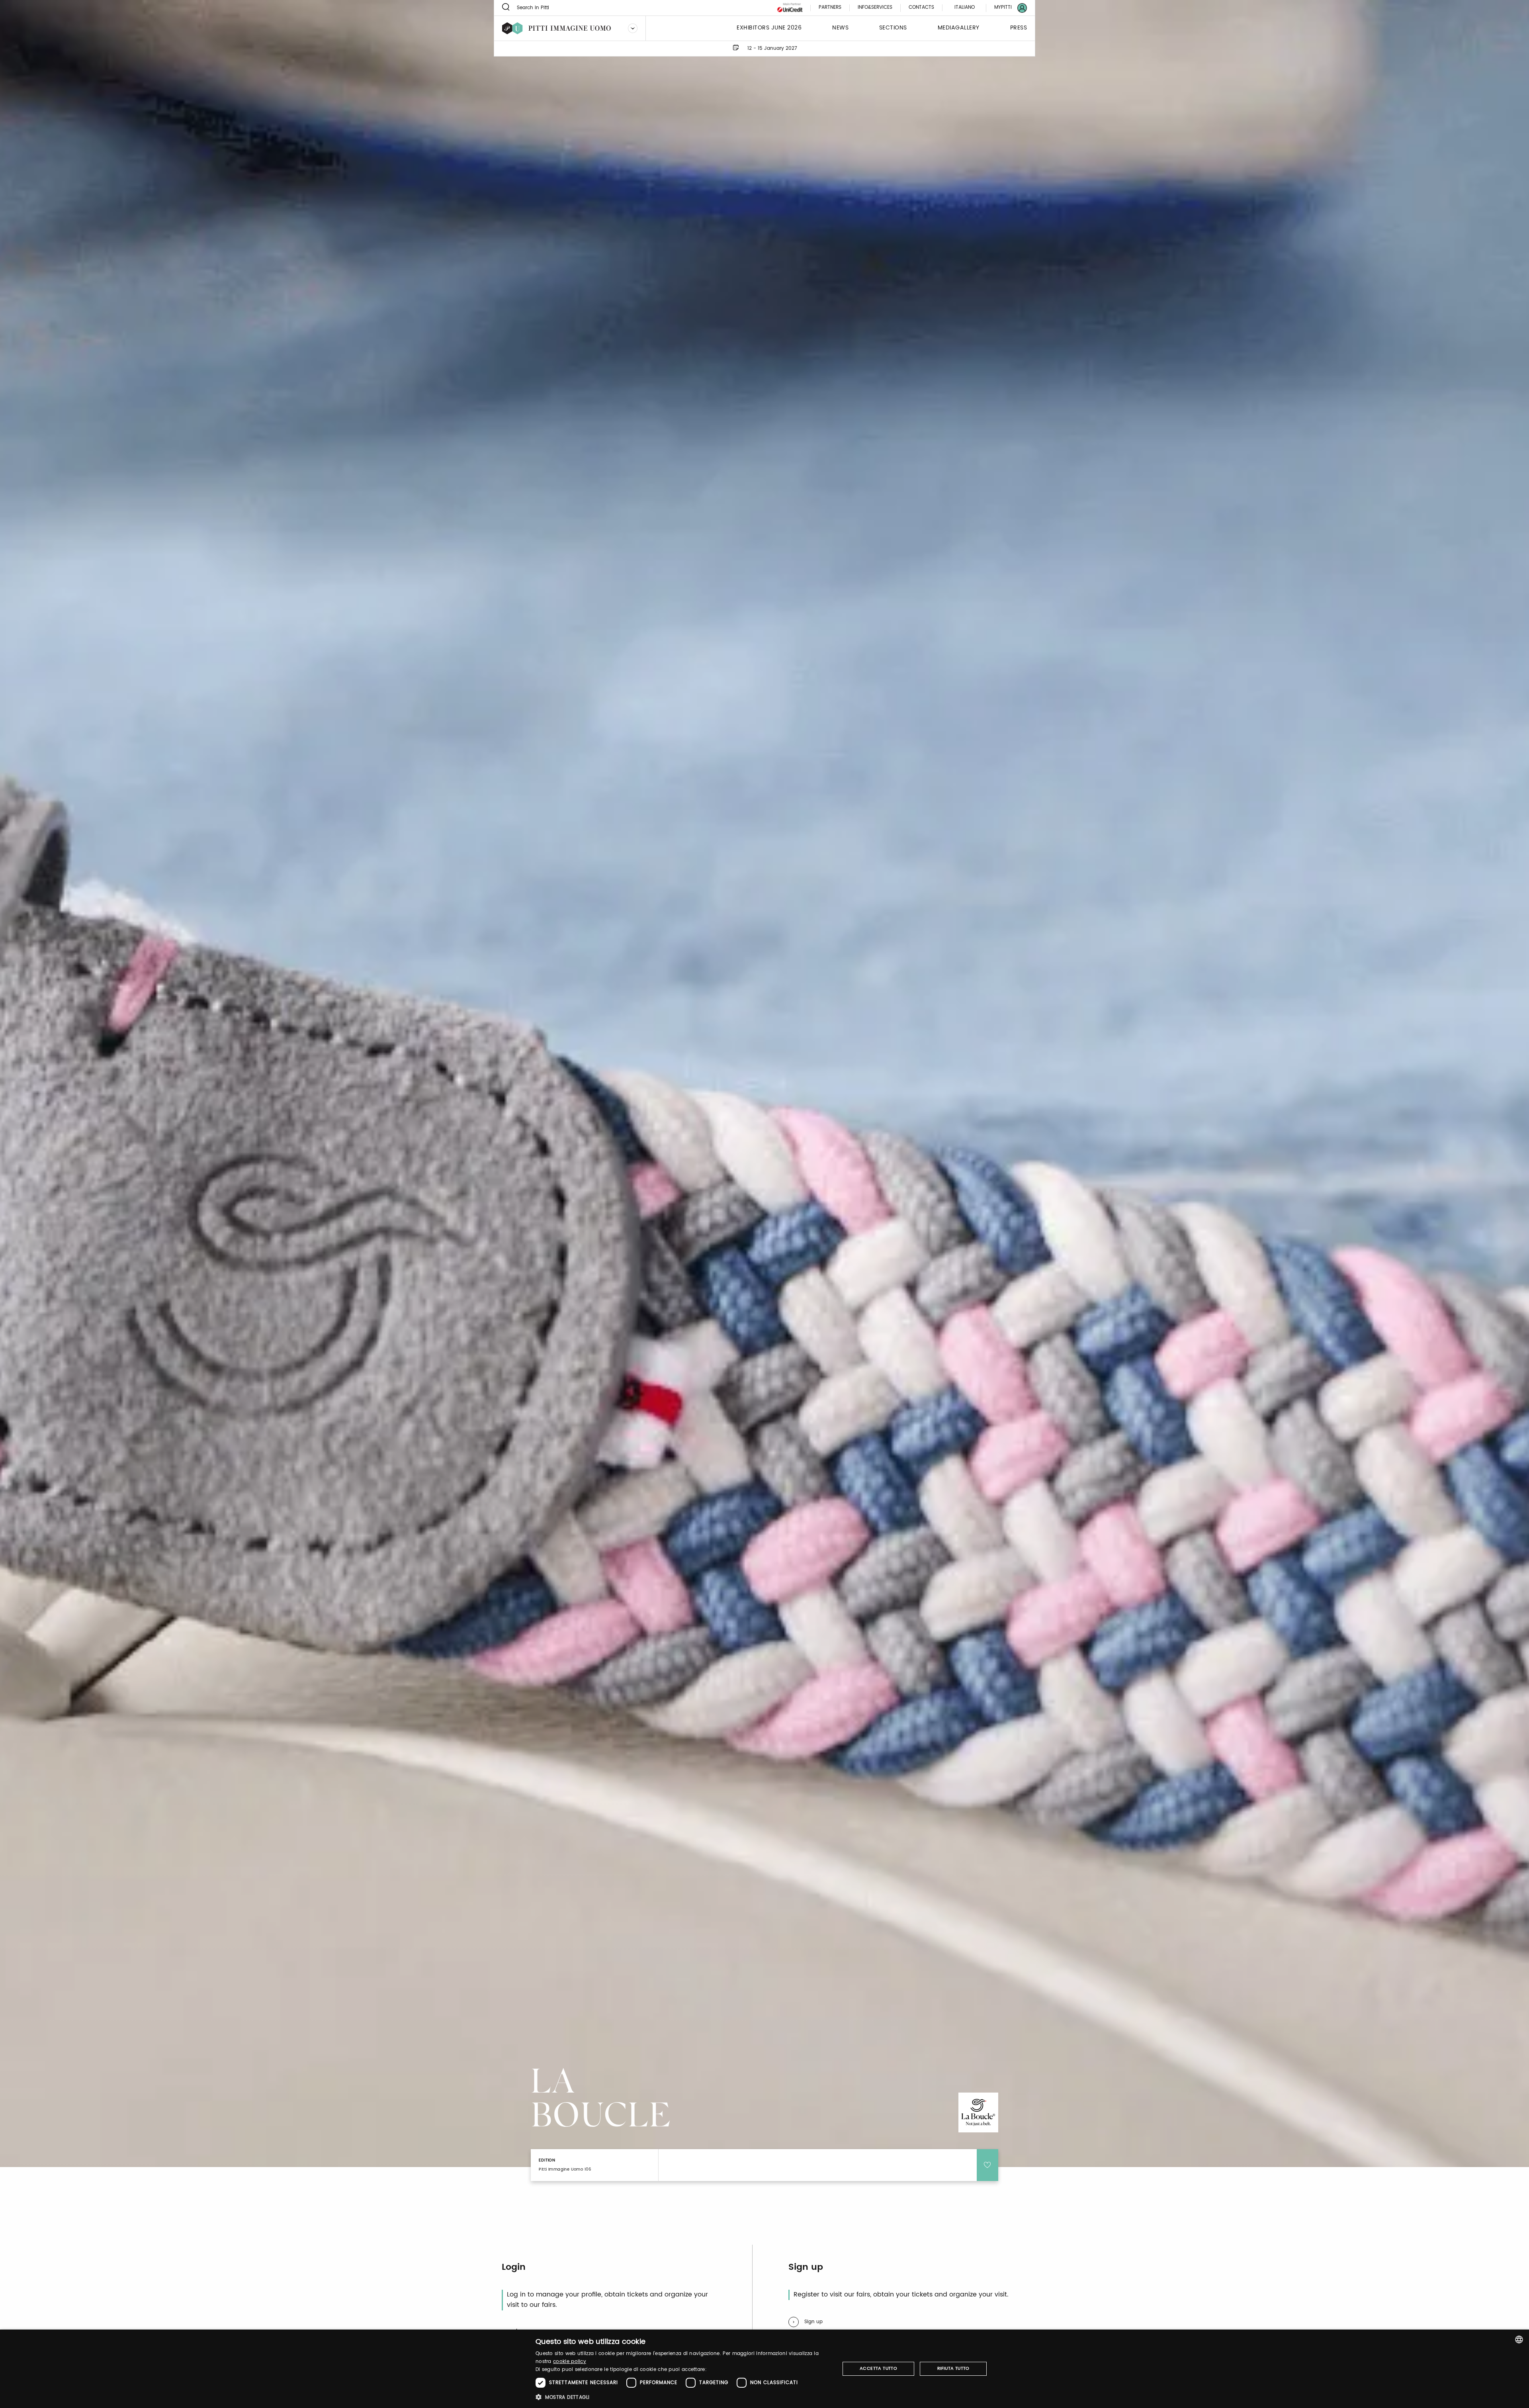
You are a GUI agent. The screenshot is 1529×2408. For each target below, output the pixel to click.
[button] (683, 2397)
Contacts (921, 8)
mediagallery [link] (959, 28)
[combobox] (1519, 2339)
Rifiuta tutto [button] (953, 2369)
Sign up (813, 2322)
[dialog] (764, 2369)
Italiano (965, 7)
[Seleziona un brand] (633, 28)
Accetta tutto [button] (878, 2369)
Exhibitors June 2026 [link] (769, 28)
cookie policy (570, 2362)
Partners (830, 8)
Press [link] (1019, 28)
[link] (1006, 8)
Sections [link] (893, 28)
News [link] (840, 28)
